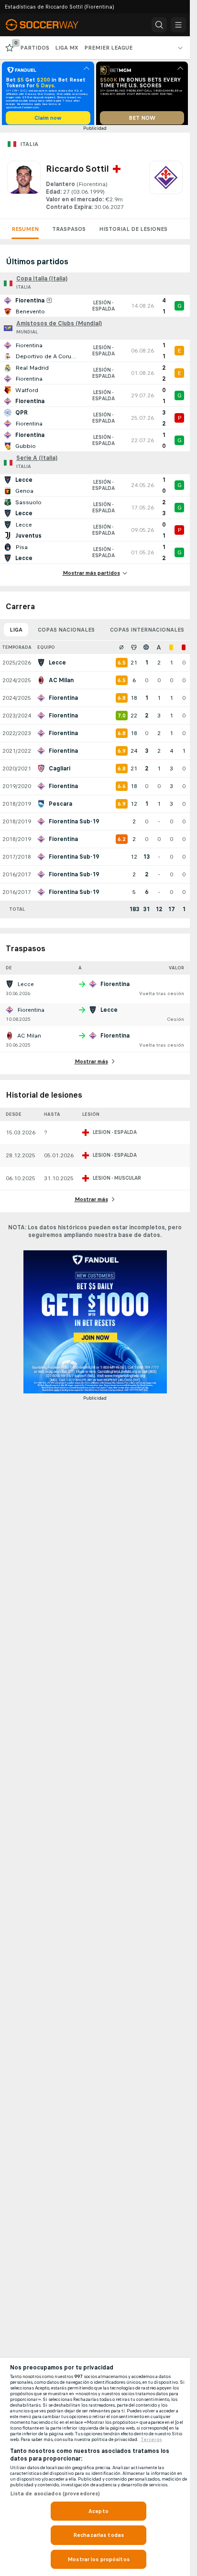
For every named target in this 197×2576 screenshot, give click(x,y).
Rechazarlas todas (98, 2535)
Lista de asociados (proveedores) (55, 2493)
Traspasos (69, 232)
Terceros (151, 2440)
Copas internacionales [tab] (147, 633)
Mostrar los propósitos (98, 2559)
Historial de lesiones (133, 232)
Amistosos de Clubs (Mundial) (59, 327)
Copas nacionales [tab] (66, 633)
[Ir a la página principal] (49, 25)
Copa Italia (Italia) (42, 282)
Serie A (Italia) (37, 461)
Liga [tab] (16, 633)
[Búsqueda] (159, 25)
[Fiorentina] (166, 189)
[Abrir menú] (178, 25)
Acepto (98, 2511)
